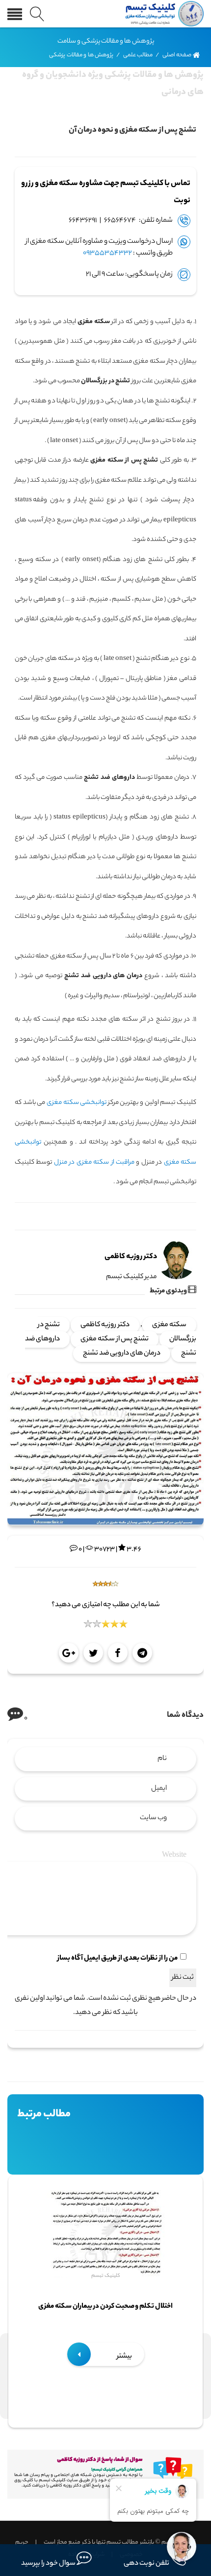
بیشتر (124, 2357)
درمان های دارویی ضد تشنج (122, 1354)
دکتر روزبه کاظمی (105, 1325)
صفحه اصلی (177, 55)
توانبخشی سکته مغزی (77, 1103)
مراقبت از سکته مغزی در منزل (94, 1162)
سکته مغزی (169, 1325)
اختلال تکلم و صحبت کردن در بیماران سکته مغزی (105, 2307)
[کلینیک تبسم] (163, 14)
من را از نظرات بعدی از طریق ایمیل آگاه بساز (118, 1959)
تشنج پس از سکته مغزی (115, 1339)
